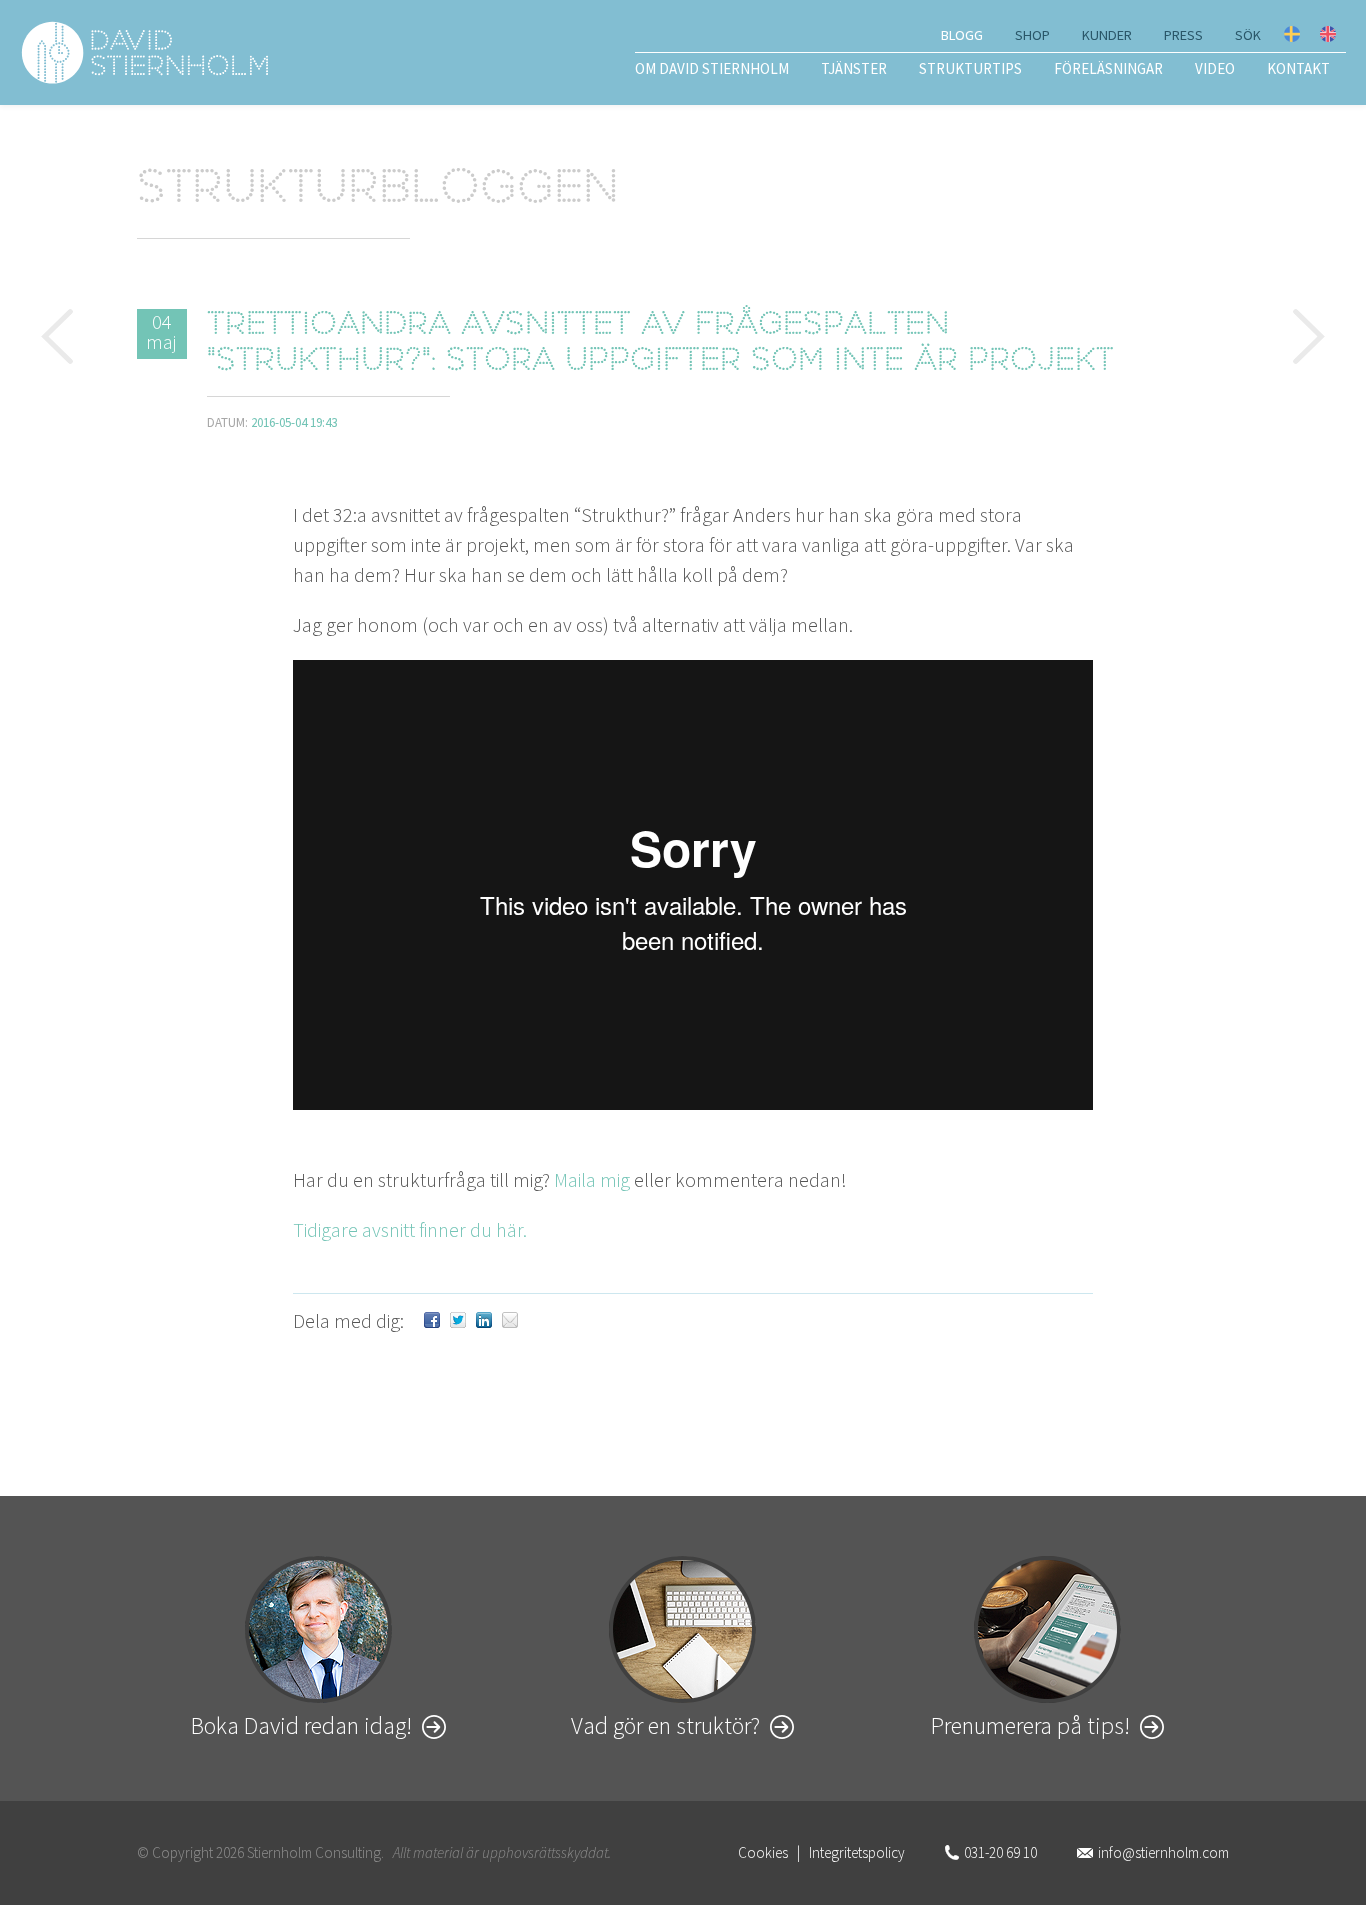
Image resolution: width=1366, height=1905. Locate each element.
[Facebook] (432, 1320)
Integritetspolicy (857, 1852)
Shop (1032, 35)
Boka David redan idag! (301, 1725)
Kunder (1107, 35)
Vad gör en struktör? (665, 1725)
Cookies (763, 1852)
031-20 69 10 (1000, 1852)
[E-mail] (510, 1320)
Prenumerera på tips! (1030, 1725)
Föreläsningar (1108, 68)
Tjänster (854, 68)
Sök (1248, 35)
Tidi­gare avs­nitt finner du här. (410, 1229)
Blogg (962, 35)
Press (1183, 35)
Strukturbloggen (378, 191)
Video (1215, 68)
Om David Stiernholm (712, 68)
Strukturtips (970, 68)
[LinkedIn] (484, 1320)
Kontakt (1298, 68)
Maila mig (592, 1179)
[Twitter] (458, 1320)
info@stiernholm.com (1163, 1852)
